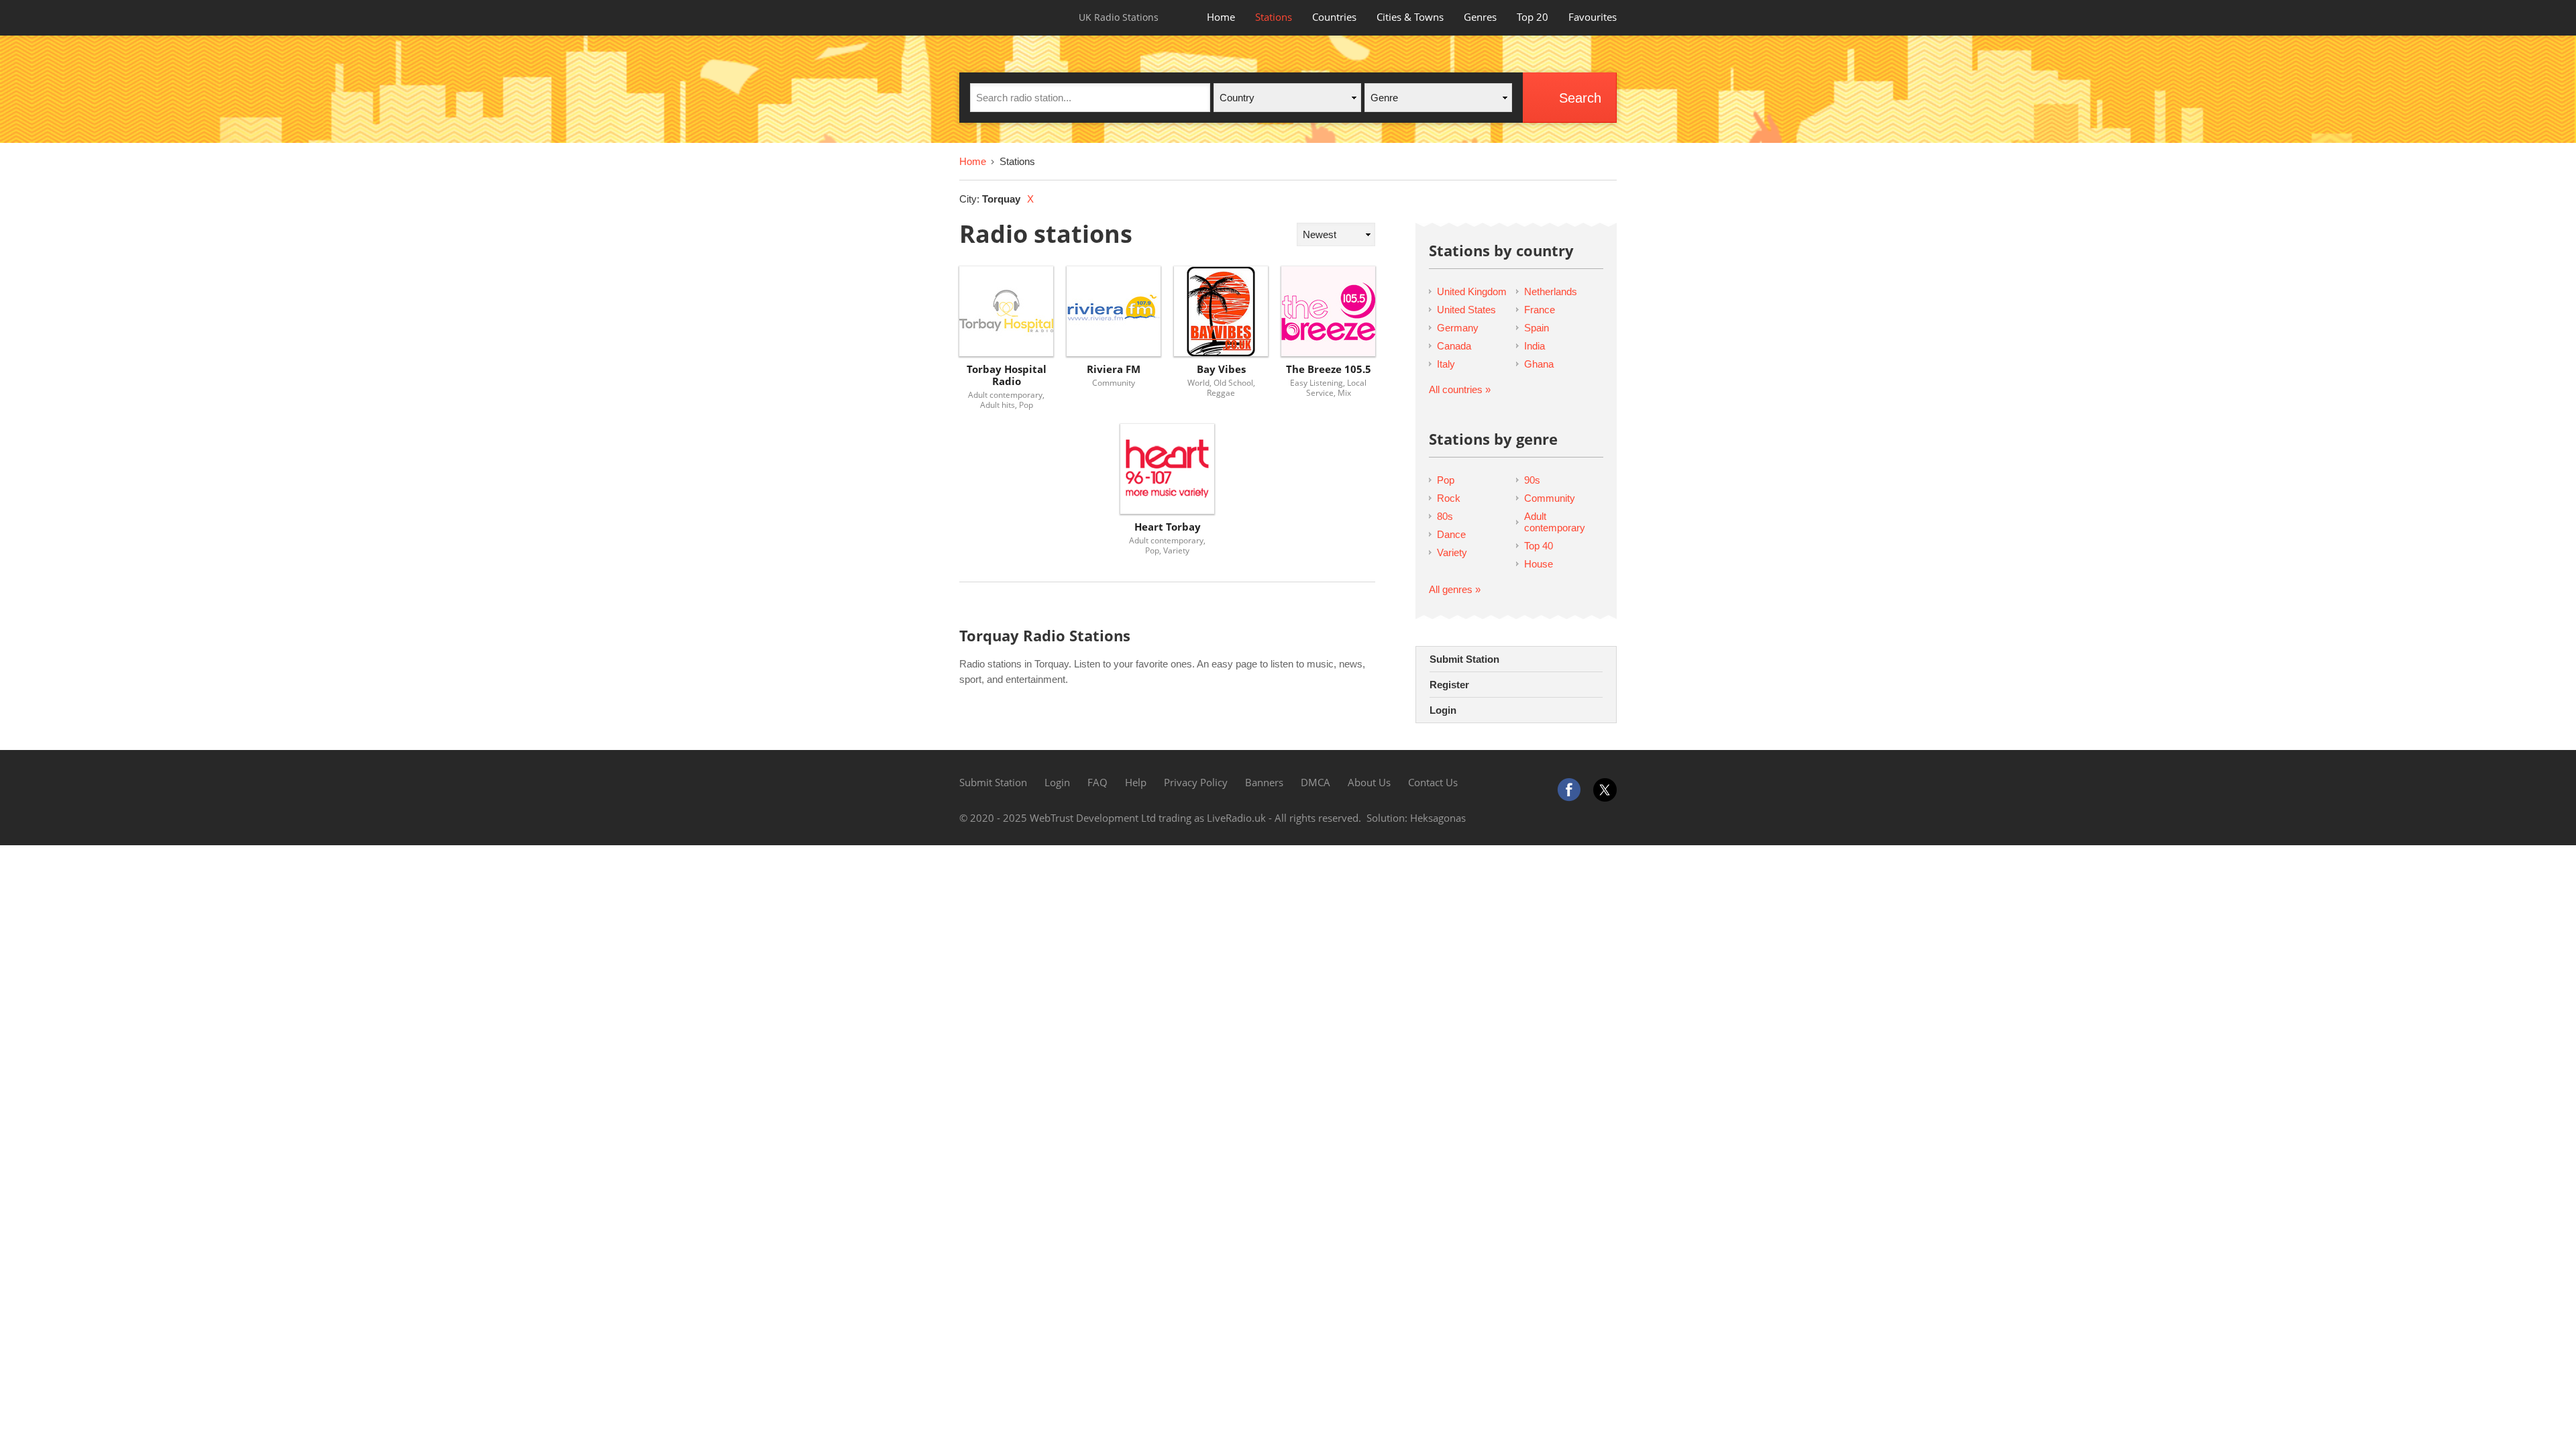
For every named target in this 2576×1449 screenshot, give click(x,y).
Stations (1274, 17)
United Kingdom (1472, 291)
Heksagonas (1438, 818)
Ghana (1539, 364)
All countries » (1460, 389)
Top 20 (1533, 17)
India (1535, 346)
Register (1449, 685)
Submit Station (1464, 659)
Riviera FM (1114, 369)
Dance (1451, 534)
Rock (1449, 498)
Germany (1458, 328)
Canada (1454, 346)
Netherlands (1551, 291)
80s (1445, 516)
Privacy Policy (1196, 782)
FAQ (1097, 782)
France (1540, 310)
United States (1466, 310)
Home (1221, 17)
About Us (1369, 782)
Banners (1264, 782)
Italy (1446, 364)
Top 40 (1539, 546)
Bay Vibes (1221, 369)
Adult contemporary (1555, 522)
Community (1550, 498)
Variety (1452, 552)
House (1539, 564)
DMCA (1316, 782)
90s (1532, 480)
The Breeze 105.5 (1329, 369)
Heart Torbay (1168, 527)
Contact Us (1433, 782)
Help (1136, 782)
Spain (1537, 328)
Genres (1480, 17)
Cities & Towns (1410, 17)
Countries (1334, 17)
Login (1443, 710)
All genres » (1455, 589)
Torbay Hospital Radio (1007, 375)
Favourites (1593, 17)
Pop (1446, 480)
